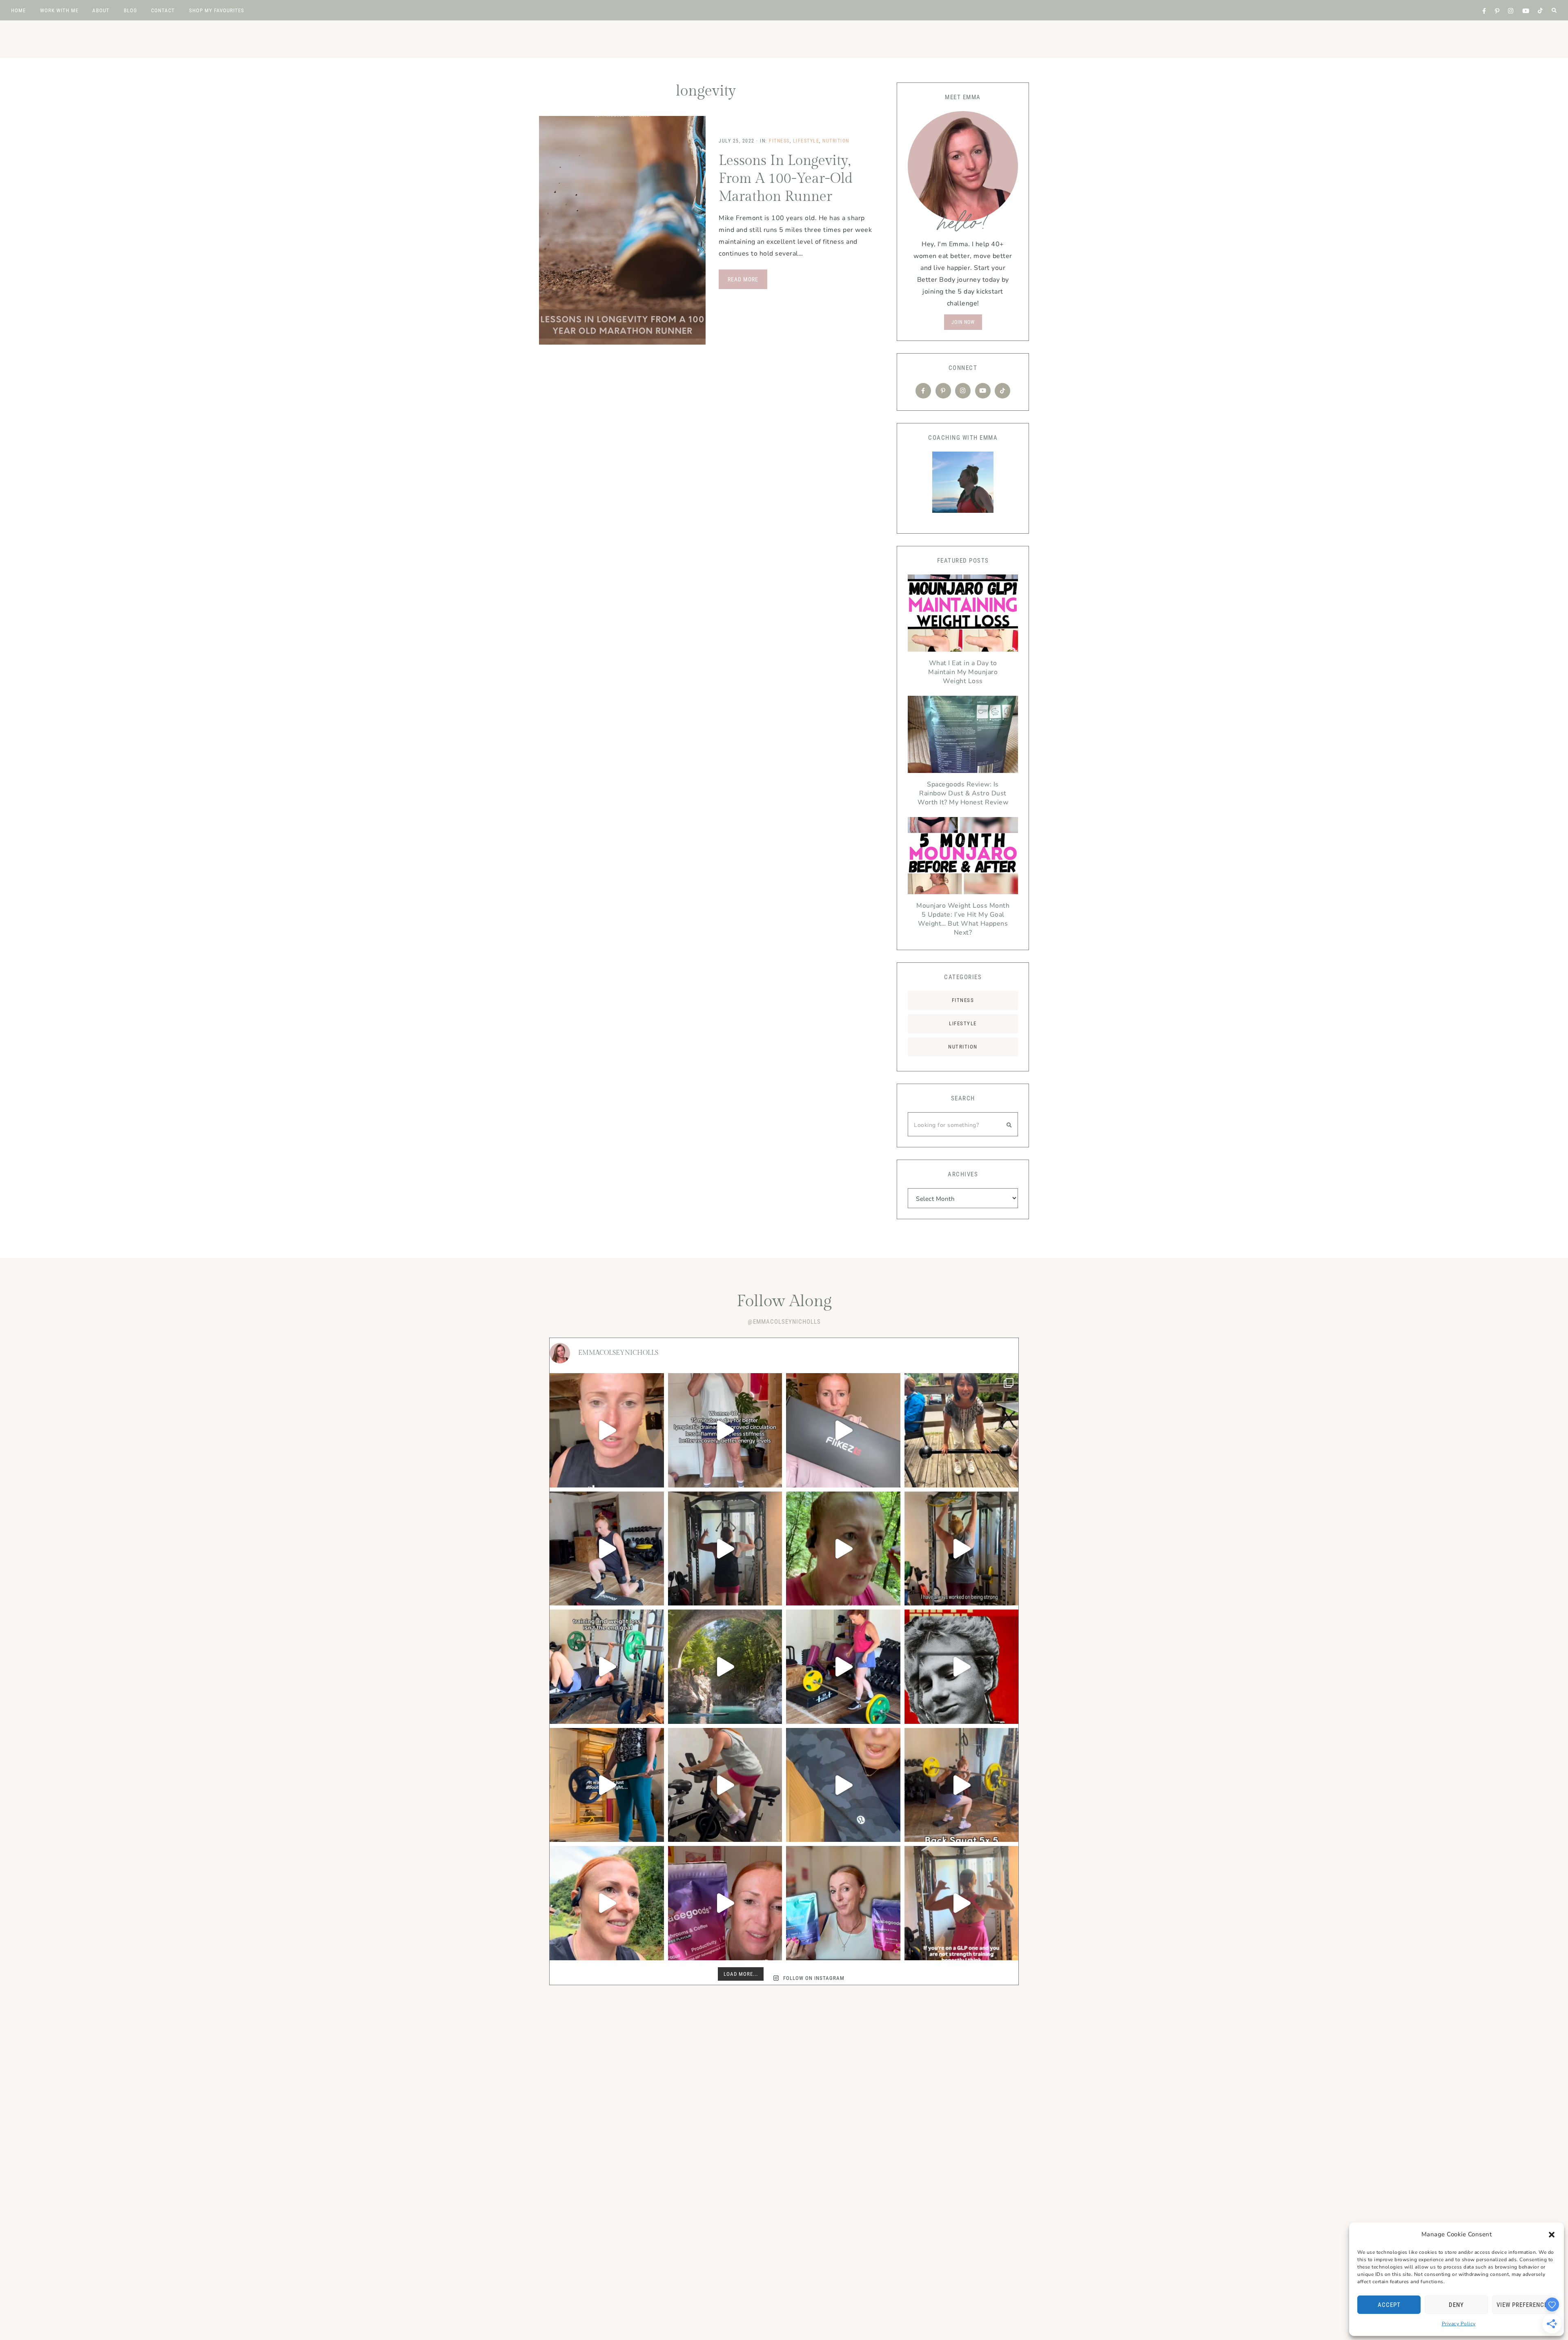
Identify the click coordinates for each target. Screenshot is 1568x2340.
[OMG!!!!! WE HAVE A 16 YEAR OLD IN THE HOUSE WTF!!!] (962, 1667)
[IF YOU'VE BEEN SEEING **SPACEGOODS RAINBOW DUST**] (843, 1903)
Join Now (963, 322)
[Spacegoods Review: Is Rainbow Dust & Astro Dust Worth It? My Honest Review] (963, 736)
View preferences (1524, 2305)
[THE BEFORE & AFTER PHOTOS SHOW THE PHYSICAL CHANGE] (607, 1785)
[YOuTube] (983, 391)
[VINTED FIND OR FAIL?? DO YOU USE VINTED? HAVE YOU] (843, 1785)
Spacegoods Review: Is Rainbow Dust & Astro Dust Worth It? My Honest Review (963, 793)
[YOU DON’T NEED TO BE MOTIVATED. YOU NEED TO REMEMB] (607, 1667)
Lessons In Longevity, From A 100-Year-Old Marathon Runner (786, 179)
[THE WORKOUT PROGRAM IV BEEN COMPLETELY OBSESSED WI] (962, 1785)
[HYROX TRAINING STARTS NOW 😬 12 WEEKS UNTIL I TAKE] (607, 1903)
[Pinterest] (943, 391)
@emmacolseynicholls (784, 1322)
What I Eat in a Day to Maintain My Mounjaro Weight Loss (963, 672)
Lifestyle (806, 141)
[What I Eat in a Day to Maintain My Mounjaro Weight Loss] (963, 615)
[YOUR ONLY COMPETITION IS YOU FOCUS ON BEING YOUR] (843, 1667)
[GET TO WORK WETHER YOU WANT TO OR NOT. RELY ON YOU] (725, 1549)
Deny (1456, 2305)
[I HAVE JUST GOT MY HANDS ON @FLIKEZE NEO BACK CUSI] (843, 1430)
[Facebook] (923, 391)
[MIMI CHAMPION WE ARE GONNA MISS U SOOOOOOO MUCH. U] (962, 1430)
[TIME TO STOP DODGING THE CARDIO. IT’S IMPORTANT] (725, 1785)
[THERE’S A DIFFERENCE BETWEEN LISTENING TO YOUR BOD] (607, 1549)
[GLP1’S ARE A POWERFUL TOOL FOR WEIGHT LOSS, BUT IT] (843, 1549)
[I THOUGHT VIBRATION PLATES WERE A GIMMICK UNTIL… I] (725, 1430)
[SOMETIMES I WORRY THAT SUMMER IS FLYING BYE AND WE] (725, 1667)
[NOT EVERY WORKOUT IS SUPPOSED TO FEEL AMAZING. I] (607, 1430)
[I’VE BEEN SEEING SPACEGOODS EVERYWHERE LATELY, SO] (725, 1903)
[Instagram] (963, 391)
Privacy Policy (1459, 2324)
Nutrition (836, 141)
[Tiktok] (1002, 391)
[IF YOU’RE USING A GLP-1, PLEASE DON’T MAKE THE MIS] (962, 1903)
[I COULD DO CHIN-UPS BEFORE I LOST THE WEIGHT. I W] (962, 1549)
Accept (1389, 2305)
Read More (743, 279)
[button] (1552, 2235)
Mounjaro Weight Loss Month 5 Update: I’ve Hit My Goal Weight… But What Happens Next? (963, 919)
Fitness (779, 141)
